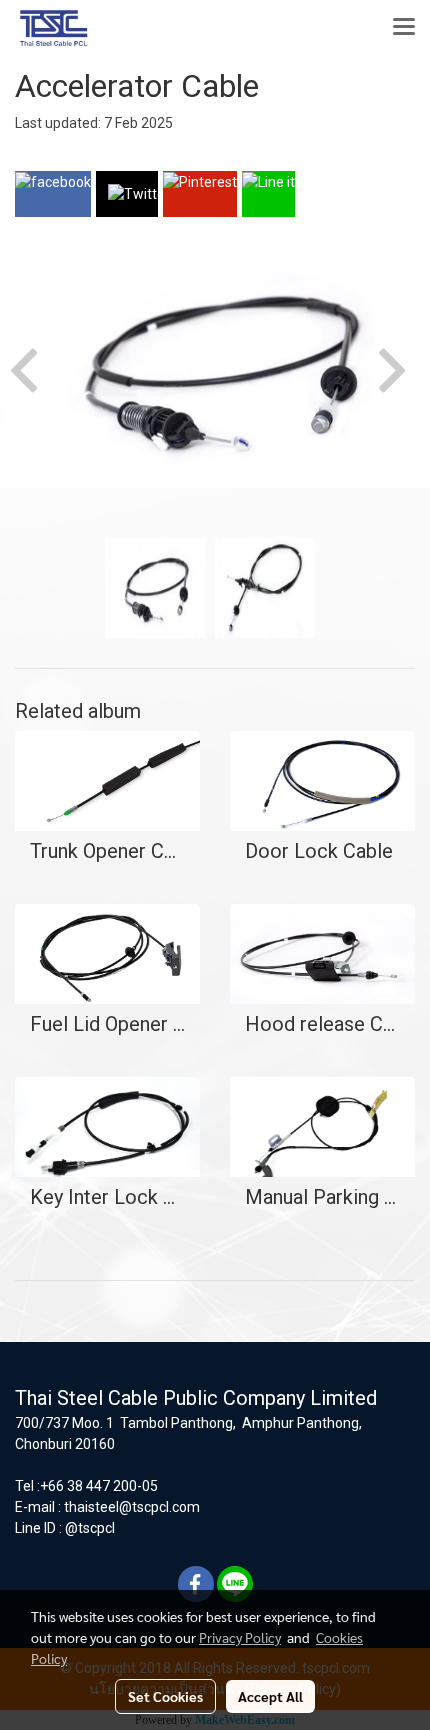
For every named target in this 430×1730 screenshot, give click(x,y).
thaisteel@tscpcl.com (132, 1507)
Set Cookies (165, 1696)
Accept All (270, 1696)
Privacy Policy (240, 1637)
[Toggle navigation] (404, 28)
